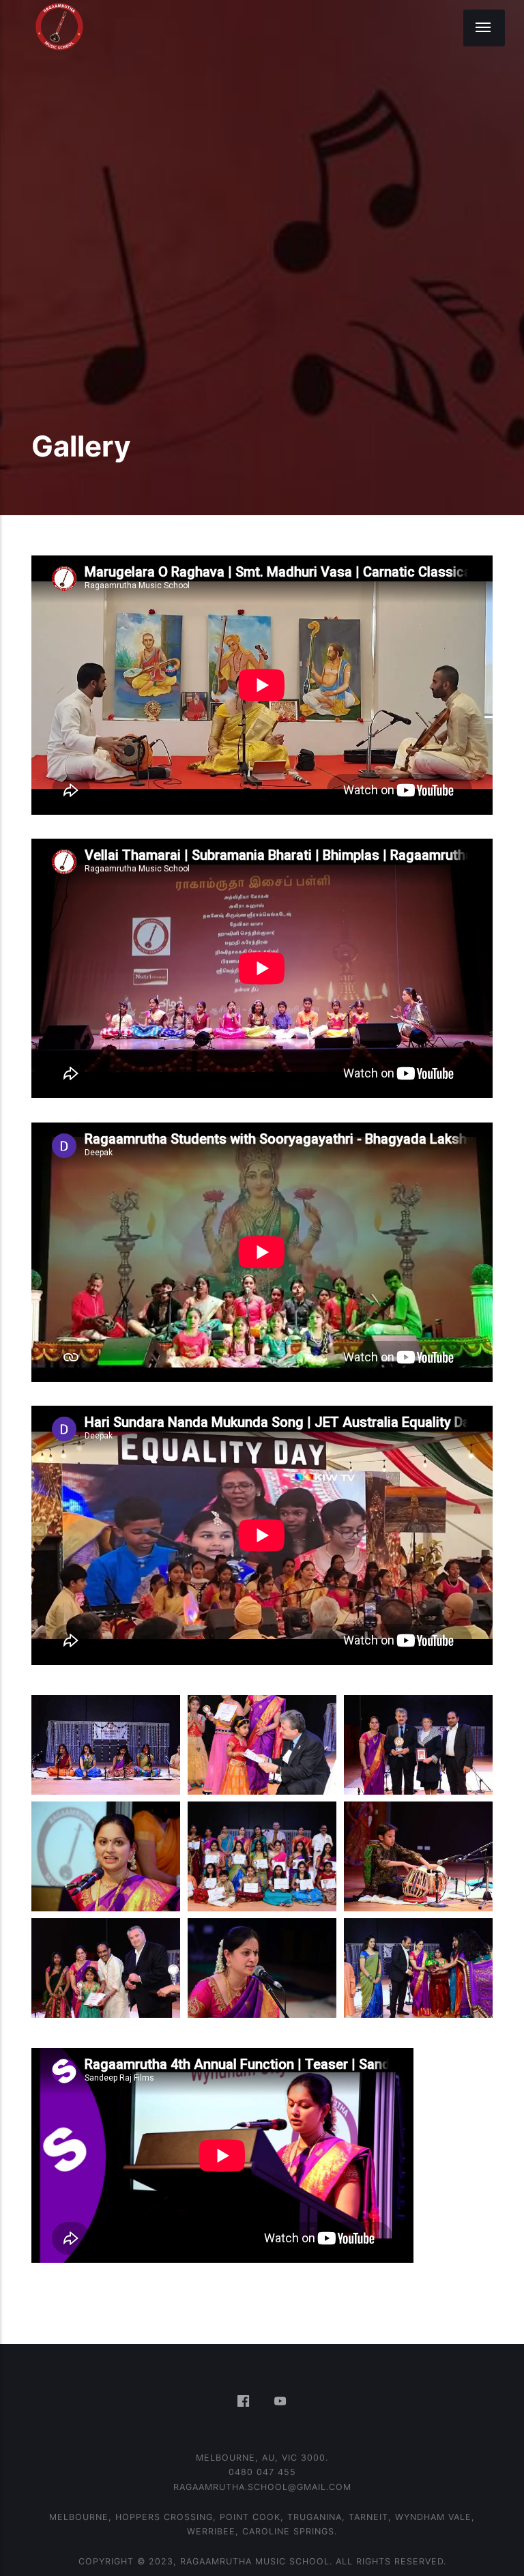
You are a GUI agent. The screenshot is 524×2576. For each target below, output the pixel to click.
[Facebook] (246, 2402)
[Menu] (484, 28)
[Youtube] (281, 2402)
